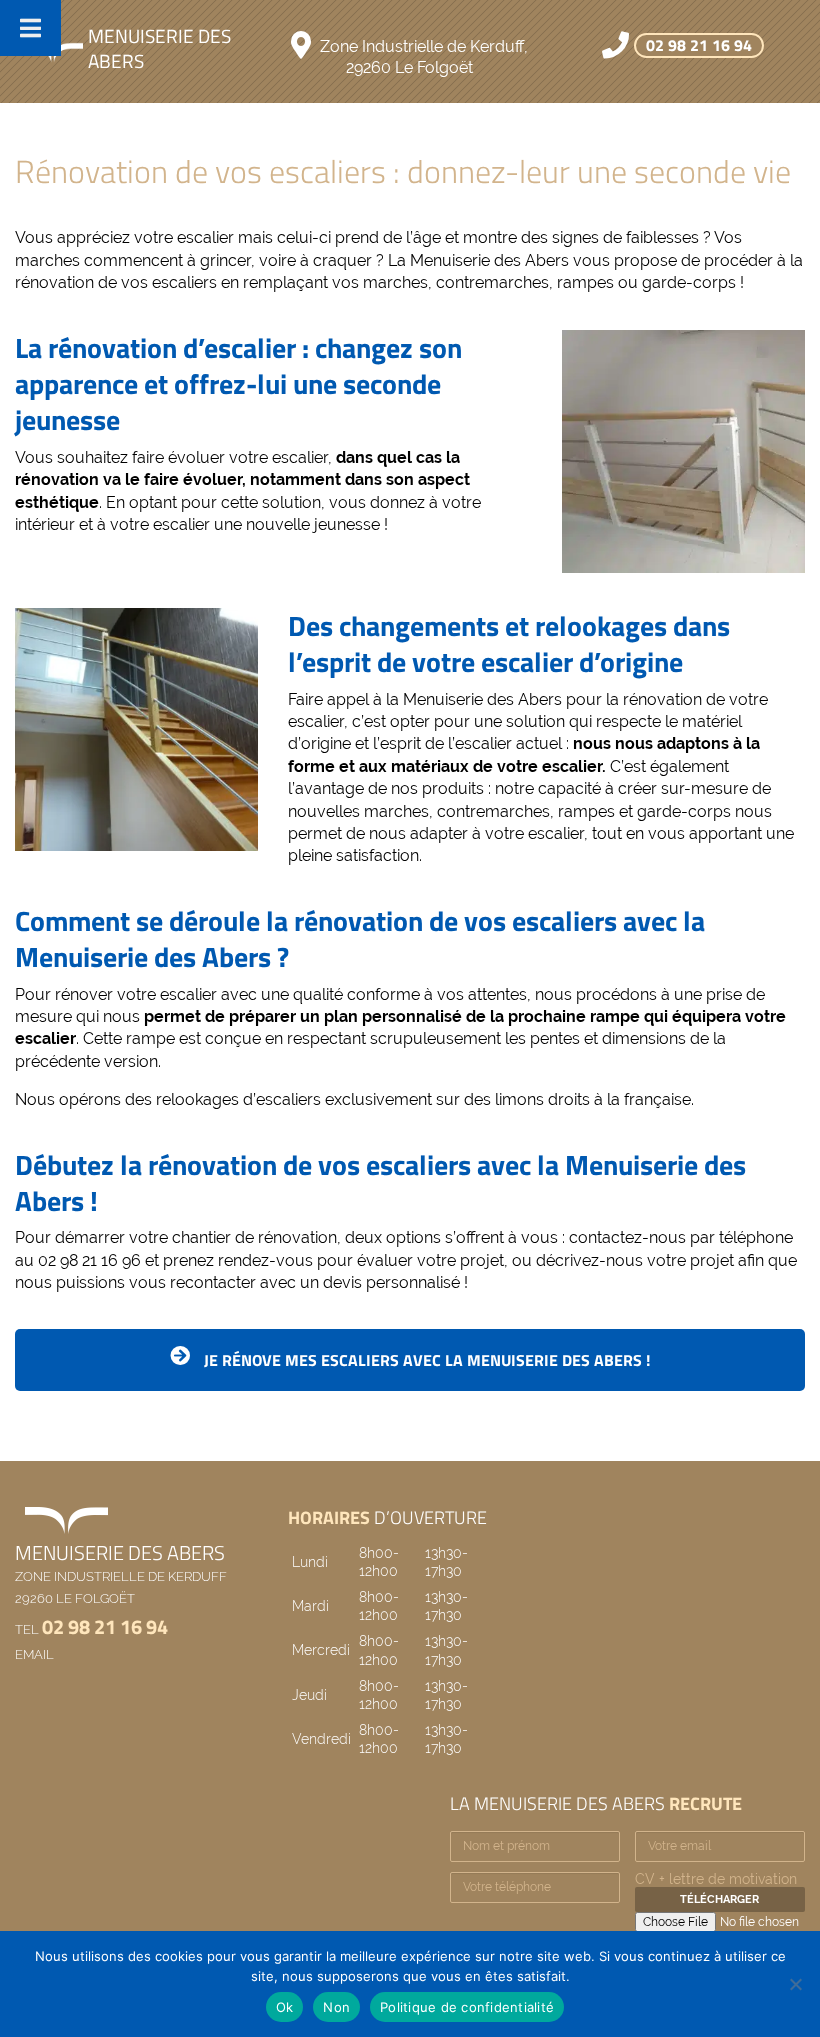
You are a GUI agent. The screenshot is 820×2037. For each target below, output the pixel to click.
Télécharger (719, 1899)
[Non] (795, 1984)
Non (336, 2007)
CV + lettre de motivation (716, 1879)
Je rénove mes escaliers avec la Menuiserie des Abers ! (425, 1360)
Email (34, 1654)
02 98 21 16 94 (699, 45)
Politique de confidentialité (467, 2007)
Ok (285, 2007)
